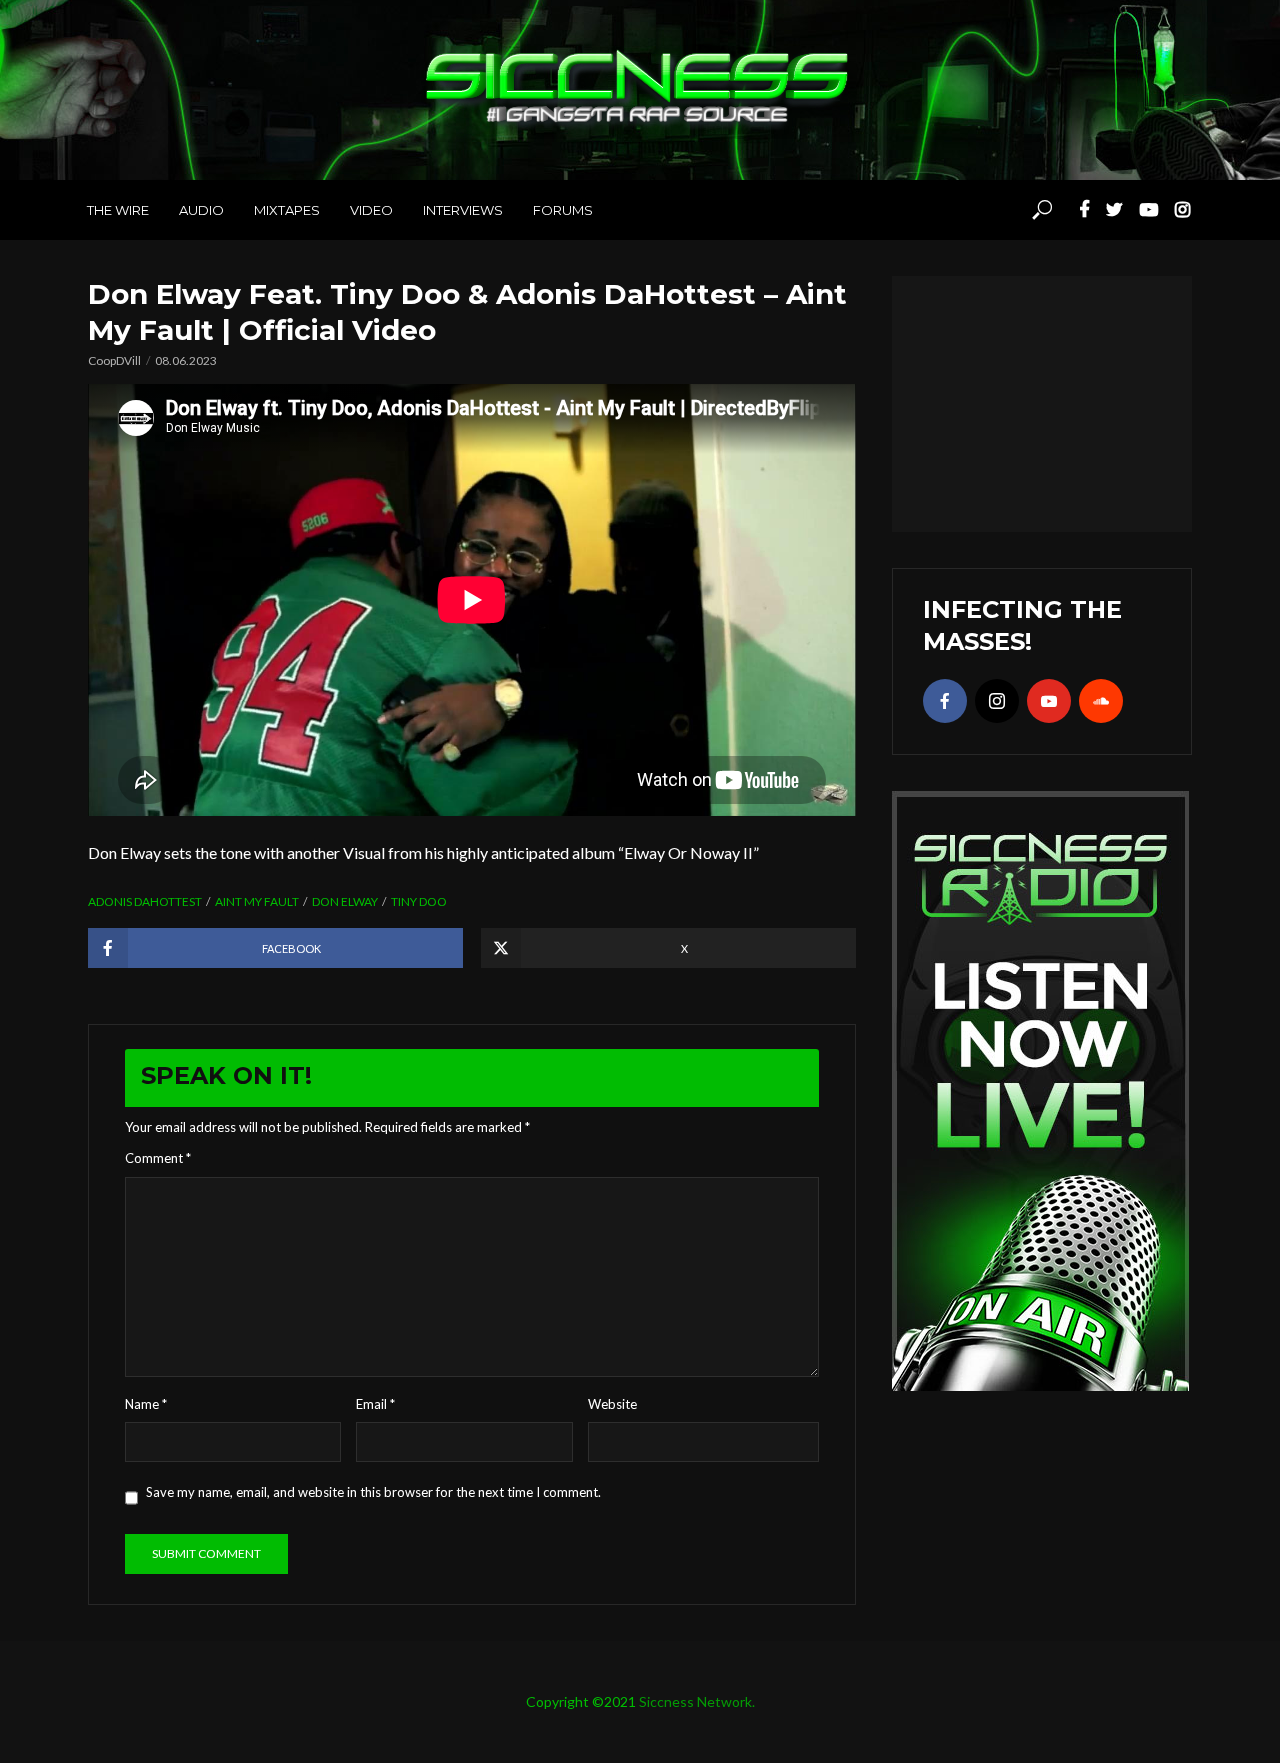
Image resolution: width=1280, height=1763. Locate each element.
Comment (158, 1158)
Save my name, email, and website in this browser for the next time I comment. (373, 1492)
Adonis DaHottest (145, 901)
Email (375, 1404)
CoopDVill (114, 360)
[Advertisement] (1042, 401)
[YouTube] (1049, 701)
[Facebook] (945, 701)
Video (371, 210)
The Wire (118, 210)
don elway (345, 901)
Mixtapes (287, 210)
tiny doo (419, 901)
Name (146, 1404)
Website (612, 1404)
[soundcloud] (1101, 701)
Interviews (463, 210)
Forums (563, 210)
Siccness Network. (697, 1701)
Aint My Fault (257, 901)
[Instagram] (997, 701)
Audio (201, 210)
